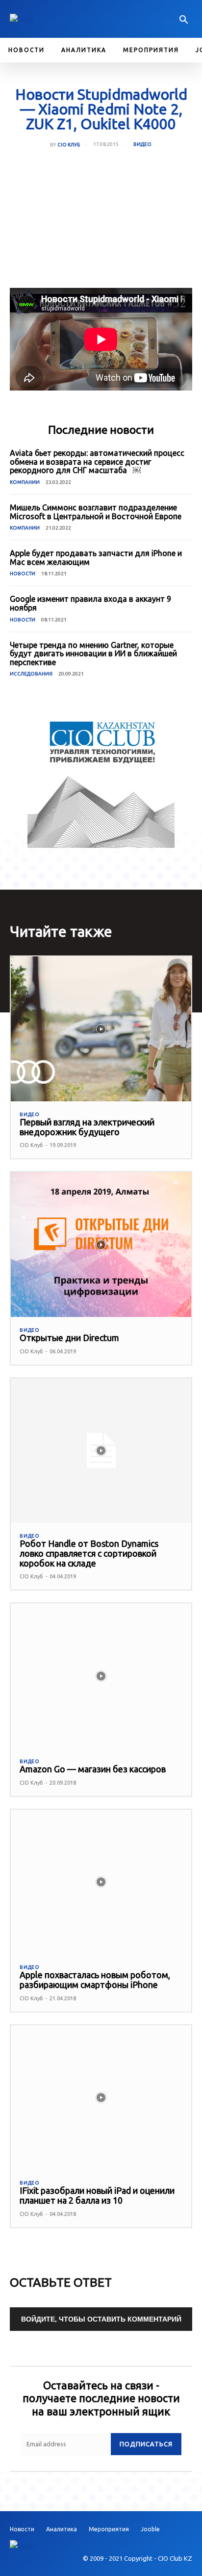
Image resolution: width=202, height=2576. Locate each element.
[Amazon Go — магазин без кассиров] (101, 1676)
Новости (23, 574)
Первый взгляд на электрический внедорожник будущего (87, 1127)
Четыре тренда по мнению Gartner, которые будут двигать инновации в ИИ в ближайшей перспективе (93, 654)
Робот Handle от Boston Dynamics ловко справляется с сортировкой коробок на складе (89, 1553)
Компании (25, 482)
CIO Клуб (69, 145)
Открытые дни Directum (69, 1338)
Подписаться (146, 2444)
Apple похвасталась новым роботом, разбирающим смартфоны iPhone (95, 1980)
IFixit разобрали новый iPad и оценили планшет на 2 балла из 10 (97, 2195)
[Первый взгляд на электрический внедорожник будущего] (101, 1029)
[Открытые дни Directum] (101, 1244)
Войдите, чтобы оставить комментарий (101, 2319)
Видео (142, 144)
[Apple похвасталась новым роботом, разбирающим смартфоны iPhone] (101, 1882)
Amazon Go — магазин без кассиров (93, 1769)
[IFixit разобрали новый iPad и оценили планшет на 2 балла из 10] (101, 2098)
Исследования (31, 674)
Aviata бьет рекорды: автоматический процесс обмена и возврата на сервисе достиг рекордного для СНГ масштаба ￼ (97, 462)
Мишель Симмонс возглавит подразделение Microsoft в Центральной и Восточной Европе (96, 512)
